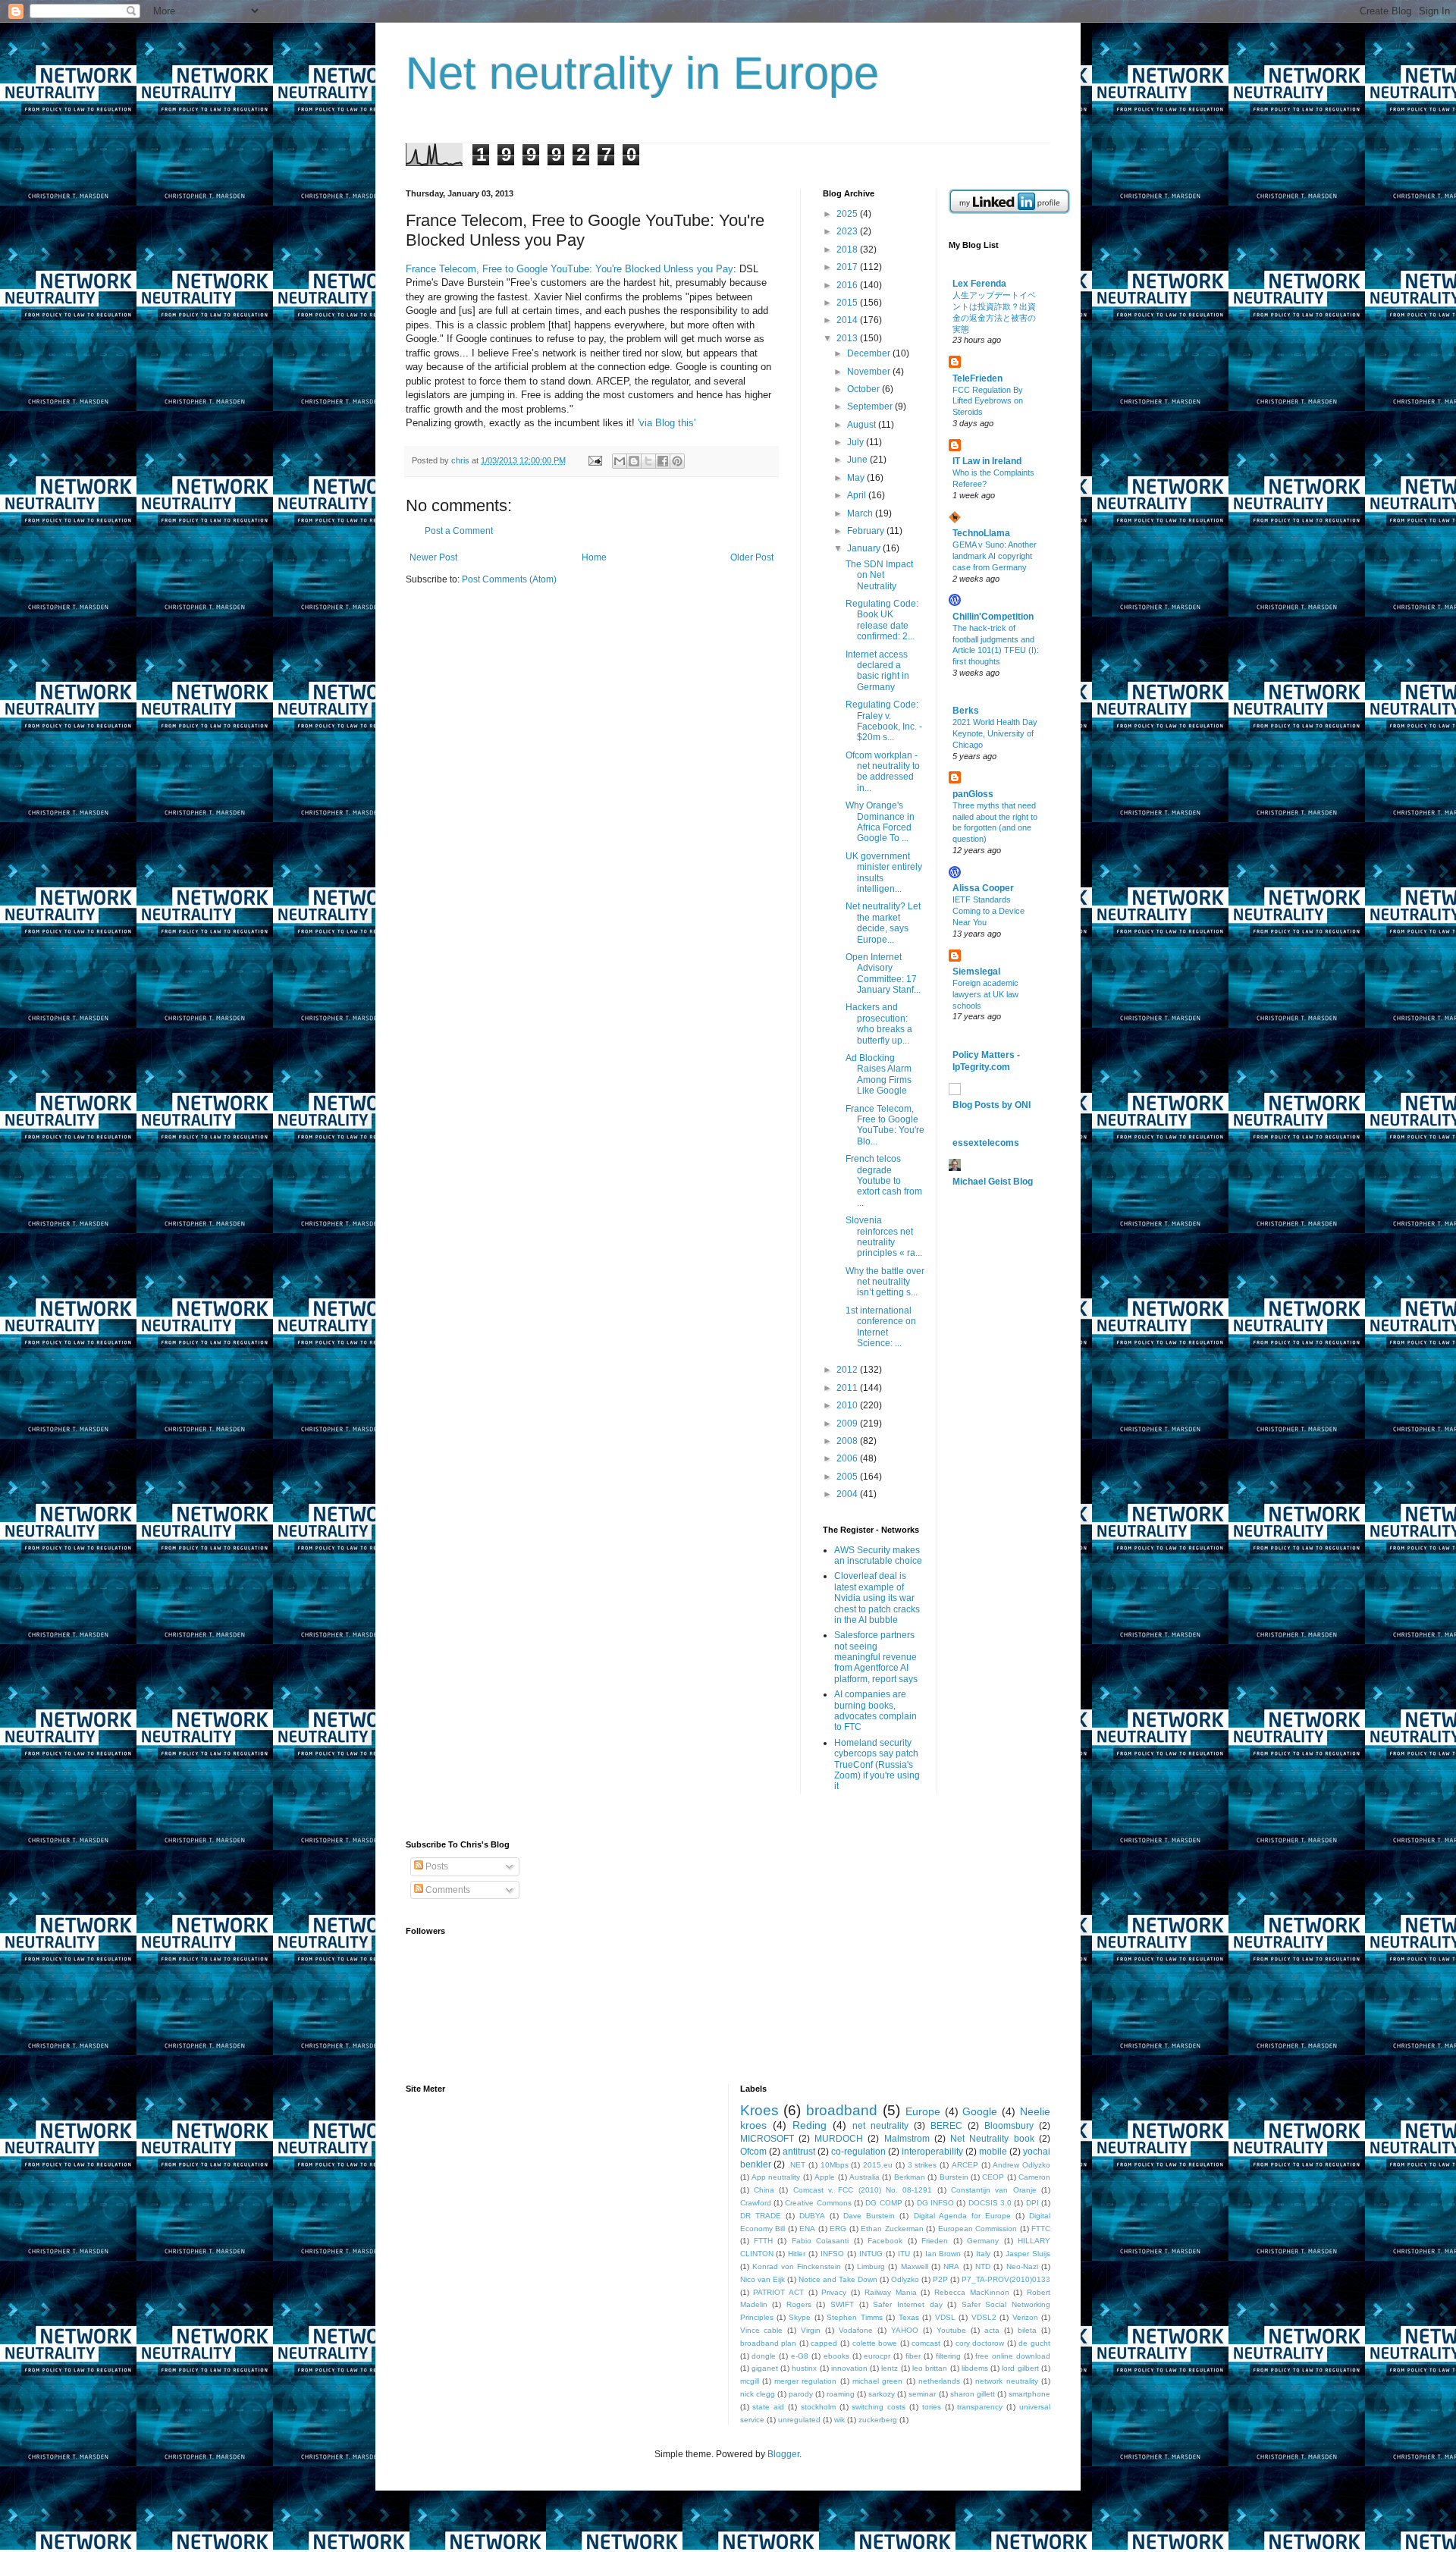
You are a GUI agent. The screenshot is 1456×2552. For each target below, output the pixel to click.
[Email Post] (595, 460)
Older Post (752, 557)
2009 (848, 1424)
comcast (926, 2343)
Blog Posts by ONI (992, 1105)
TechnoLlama (981, 533)
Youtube (951, 2330)
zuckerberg (878, 2420)
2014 (848, 320)
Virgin (811, 2330)
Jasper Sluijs (1028, 2254)
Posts (436, 1866)
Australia (864, 2177)
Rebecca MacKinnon (972, 2292)
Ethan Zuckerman (892, 2229)
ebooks (836, 2356)
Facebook (885, 2241)
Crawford (756, 2203)
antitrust (799, 2152)
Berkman (910, 2177)
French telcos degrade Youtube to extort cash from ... (884, 1181)
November (870, 372)
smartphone (1029, 2394)
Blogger (783, 2454)
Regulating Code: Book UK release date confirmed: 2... (882, 620)
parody (801, 2394)
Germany (983, 2241)
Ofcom (753, 2152)
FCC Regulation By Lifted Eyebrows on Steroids (988, 401)
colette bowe (875, 2343)
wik (839, 2420)
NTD (983, 2266)
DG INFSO (935, 2203)
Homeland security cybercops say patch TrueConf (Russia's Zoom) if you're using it (877, 1765)
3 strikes (923, 2165)
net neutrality (880, 2126)
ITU (904, 2254)
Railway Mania (891, 2292)
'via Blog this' (667, 423)
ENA (807, 2229)
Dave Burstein (869, 2216)
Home (594, 557)
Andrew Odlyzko (1021, 2165)
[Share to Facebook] (663, 461)
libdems (975, 2368)
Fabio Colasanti (820, 2241)
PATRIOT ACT (778, 2292)
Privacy (834, 2292)
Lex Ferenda (979, 284)
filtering (948, 2356)
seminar (922, 2394)
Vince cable (762, 2330)
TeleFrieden (977, 378)
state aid (768, 2407)
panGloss (973, 794)
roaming (841, 2394)
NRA (951, 2266)
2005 (848, 1477)
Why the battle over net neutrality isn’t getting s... (885, 1282)
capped (824, 2343)
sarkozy (882, 2394)
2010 (848, 1405)
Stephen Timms (854, 2317)
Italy (983, 2254)
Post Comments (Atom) (509, 579)
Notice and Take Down (838, 2279)
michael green (877, 2381)
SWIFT (842, 2304)
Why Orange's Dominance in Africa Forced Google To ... (880, 822)
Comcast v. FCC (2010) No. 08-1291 (863, 2190)
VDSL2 (984, 2317)
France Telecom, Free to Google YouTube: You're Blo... (885, 1125)
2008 (848, 1441)
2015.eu (878, 2165)
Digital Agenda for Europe (962, 2216)
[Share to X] (648, 461)
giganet (765, 2368)
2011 (848, 1388)
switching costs (879, 2407)
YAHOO (905, 2330)
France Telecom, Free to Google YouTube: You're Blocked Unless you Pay (570, 269)
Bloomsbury (1009, 2126)
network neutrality (1006, 2381)
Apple (825, 2177)
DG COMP (883, 2203)
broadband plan (769, 2343)
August (863, 425)
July (857, 442)
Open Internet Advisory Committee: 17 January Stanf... (883, 973)
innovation (849, 2368)
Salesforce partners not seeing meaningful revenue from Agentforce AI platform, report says (876, 1657)
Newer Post (433, 557)
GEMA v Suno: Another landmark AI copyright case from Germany (995, 556)
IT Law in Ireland (987, 461)
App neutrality (776, 2177)
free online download (1013, 2356)
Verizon (1025, 2317)
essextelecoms (986, 1143)
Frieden (935, 2241)
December (870, 353)
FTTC (1041, 2229)
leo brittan (930, 2368)
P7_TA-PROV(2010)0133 (1006, 2279)
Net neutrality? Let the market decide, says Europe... (883, 923)
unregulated (799, 2420)
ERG (838, 2229)
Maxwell (915, 2266)
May (857, 478)
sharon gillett (973, 2394)
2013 (848, 338)
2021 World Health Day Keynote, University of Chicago (995, 733)
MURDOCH (839, 2139)
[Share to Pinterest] (677, 461)
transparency (980, 2407)
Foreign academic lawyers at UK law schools (985, 994)
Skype (800, 2317)
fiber (913, 2356)
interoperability (932, 2152)
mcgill (750, 2381)
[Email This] (620, 461)
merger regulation (805, 2381)
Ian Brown (943, 2254)
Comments (447, 1890)
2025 (848, 214)
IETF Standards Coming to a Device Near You (988, 911)
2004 (848, 1494)
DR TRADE (761, 2216)
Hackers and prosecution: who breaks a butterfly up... (879, 1023)
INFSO (832, 2254)
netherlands (939, 2381)
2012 (848, 1370)
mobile (993, 2152)
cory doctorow (980, 2343)
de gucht (1034, 2343)
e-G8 (800, 2356)
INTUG (871, 2254)
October (864, 389)
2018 (848, 250)
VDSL (945, 2317)
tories (932, 2407)
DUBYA (812, 2216)
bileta (1027, 2330)
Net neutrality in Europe (642, 73)
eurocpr (877, 2356)
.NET (797, 2165)
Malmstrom (907, 2139)
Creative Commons (818, 2203)
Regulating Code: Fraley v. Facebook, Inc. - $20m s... (884, 721)
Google (980, 2111)
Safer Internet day (907, 2304)
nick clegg (758, 2394)
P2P (940, 2279)
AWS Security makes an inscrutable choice (878, 1555)
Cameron (1034, 2177)
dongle (764, 2356)
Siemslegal (976, 972)
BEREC (946, 2126)
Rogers (799, 2304)
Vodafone (856, 2330)
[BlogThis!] (634, 461)
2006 (848, 1458)
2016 (848, 285)
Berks (966, 711)
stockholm (818, 2407)
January (865, 548)
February (867, 531)
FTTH (763, 2241)
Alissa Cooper (983, 888)
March (861, 513)
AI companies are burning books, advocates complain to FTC (875, 1711)
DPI (1032, 2203)
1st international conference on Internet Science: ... (881, 1327)
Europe (923, 2111)
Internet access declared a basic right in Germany (877, 671)
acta (992, 2330)
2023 (848, 231)
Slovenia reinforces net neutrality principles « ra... (884, 1237)
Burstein (954, 2177)
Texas (909, 2317)
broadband (842, 2110)
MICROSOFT (767, 2139)
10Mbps (835, 2165)
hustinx (804, 2368)
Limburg (871, 2266)
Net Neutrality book (992, 2139)
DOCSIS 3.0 (990, 2203)
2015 (848, 303)
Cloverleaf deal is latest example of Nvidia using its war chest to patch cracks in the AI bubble (877, 1598)
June (858, 460)
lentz (890, 2368)
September (871, 406)
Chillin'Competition (993, 617)
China (764, 2190)
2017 (848, 267)
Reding (810, 2125)
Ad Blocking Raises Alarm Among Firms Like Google (879, 1074)
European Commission (978, 2229)
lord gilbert (1020, 2368)
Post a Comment (459, 531)
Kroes (759, 2110)
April (858, 495)
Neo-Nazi (1022, 2266)
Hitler (797, 2254)
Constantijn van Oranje (994, 2190)
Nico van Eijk (763, 2279)
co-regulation (858, 2152)
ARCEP (965, 2165)
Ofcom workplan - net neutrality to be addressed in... (883, 772)
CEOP (993, 2177)
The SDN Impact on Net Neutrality (879, 575)
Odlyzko (905, 2279)
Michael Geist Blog (993, 1182)
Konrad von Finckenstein (797, 2266)
